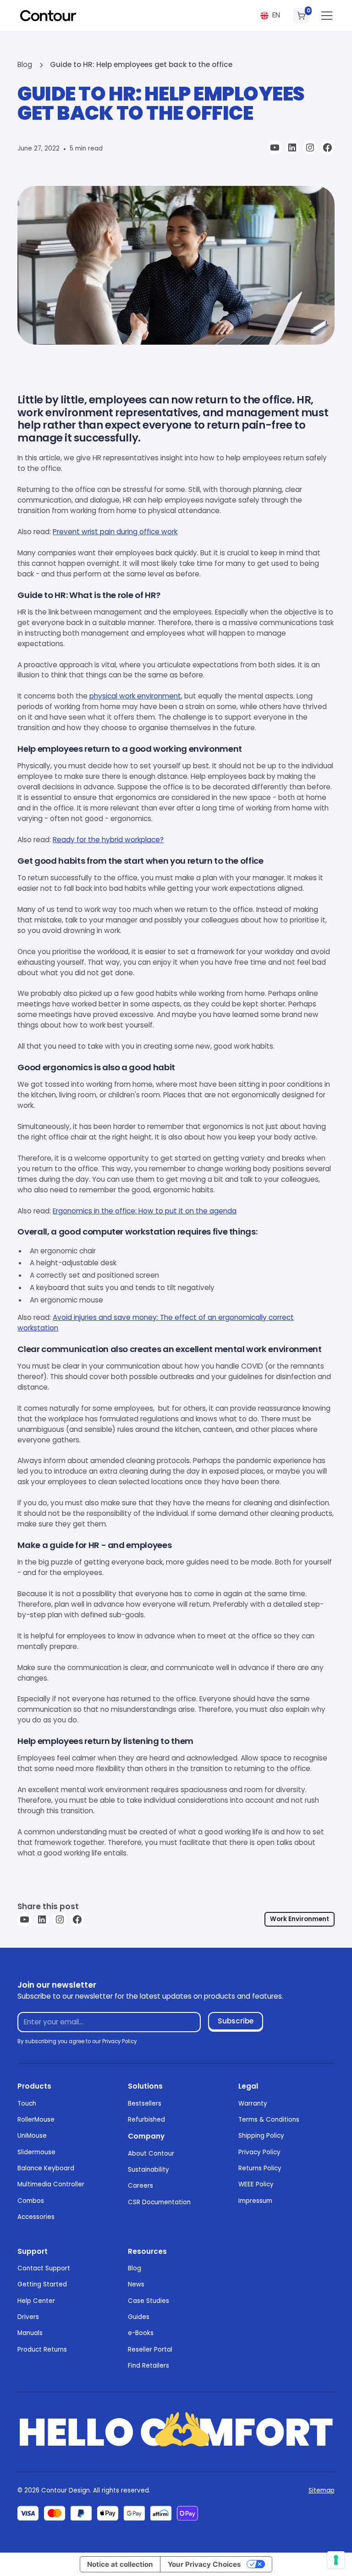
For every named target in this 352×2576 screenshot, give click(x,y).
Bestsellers (145, 2104)
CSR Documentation (159, 2202)
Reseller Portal (150, 2350)
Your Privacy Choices (204, 2564)
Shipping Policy (261, 2136)
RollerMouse (36, 2120)
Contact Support (44, 2268)
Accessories (36, 2217)
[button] (270, 16)
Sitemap (322, 2490)
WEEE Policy (256, 2184)
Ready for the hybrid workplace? (108, 840)
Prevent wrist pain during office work (115, 532)
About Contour (151, 2154)
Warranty (253, 2104)
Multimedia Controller (51, 2184)
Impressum (255, 2201)
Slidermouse (36, 2152)
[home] (48, 16)
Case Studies (148, 2301)
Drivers (28, 2317)
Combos (31, 2201)
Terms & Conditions (269, 2120)
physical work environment (135, 696)
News (136, 2284)
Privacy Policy (259, 2152)
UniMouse (32, 2136)
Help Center (36, 2301)
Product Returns (42, 2350)
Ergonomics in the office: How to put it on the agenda (145, 1211)
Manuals (30, 2333)
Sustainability (148, 2170)
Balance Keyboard (46, 2168)
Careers (140, 2186)
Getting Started (42, 2284)
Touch (27, 2104)
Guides (139, 2317)
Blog (135, 2268)
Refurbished (146, 2120)
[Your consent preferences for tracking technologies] (336, 2560)
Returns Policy (260, 2168)
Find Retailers (148, 2366)
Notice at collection (120, 2564)
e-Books (141, 2333)
